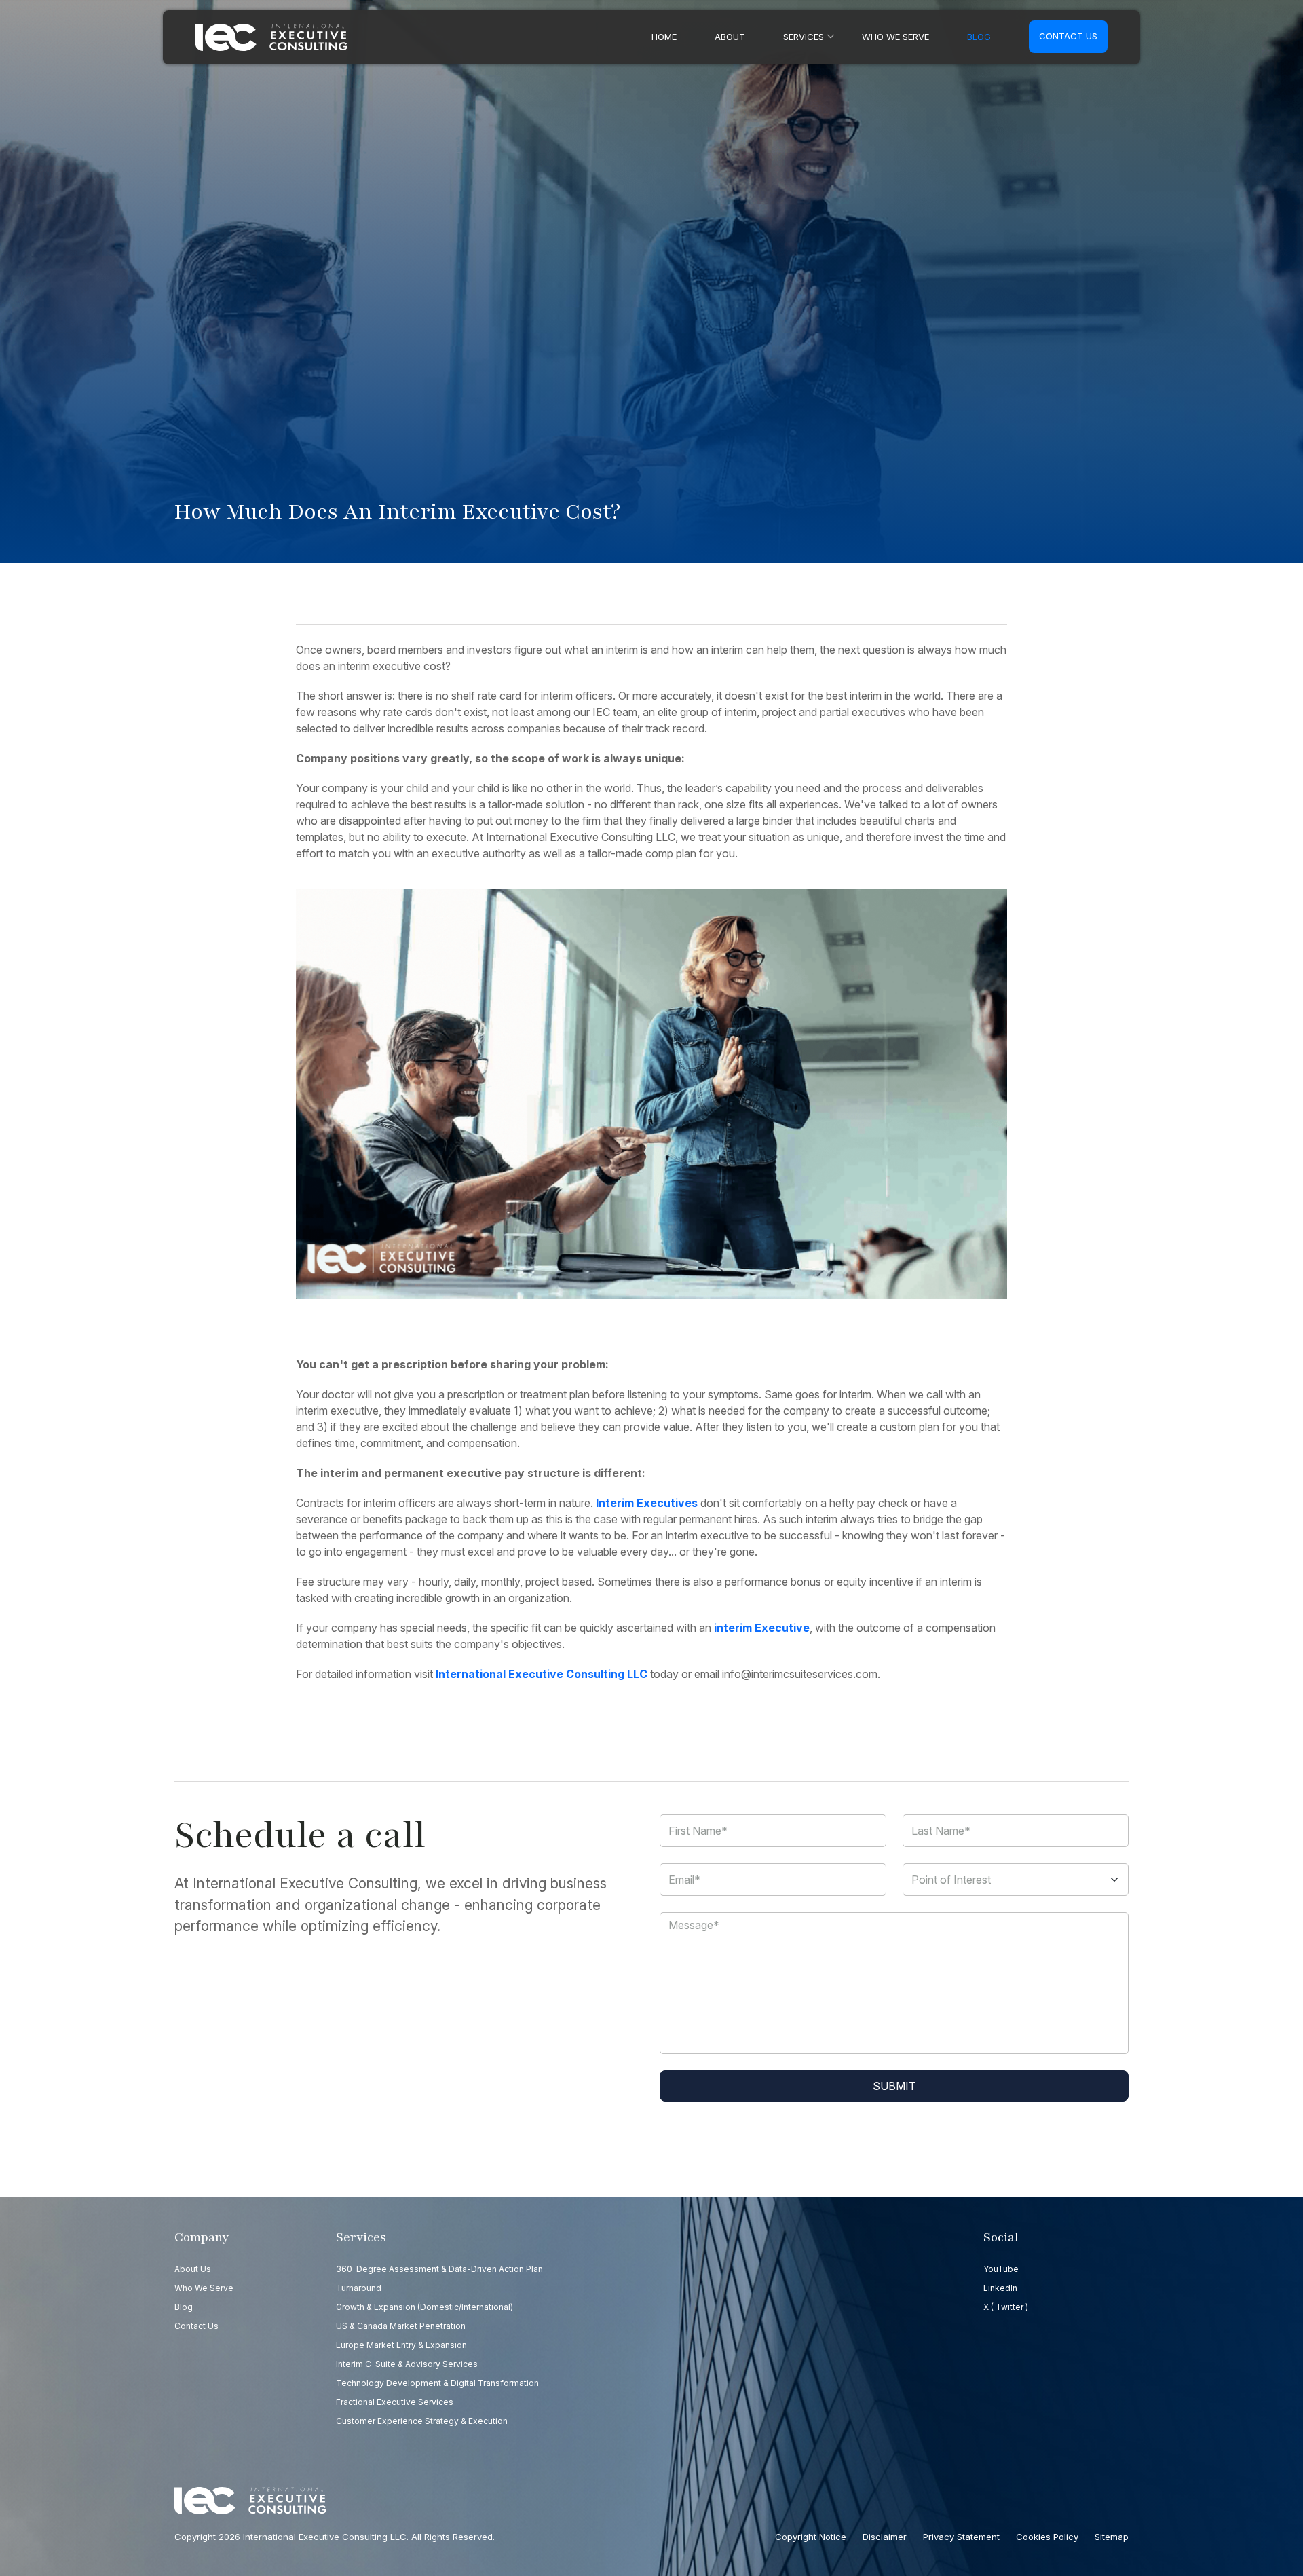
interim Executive (762, 1628)
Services (804, 37)
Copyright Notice (811, 2537)
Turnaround (359, 2288)
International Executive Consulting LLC (542, 1674)
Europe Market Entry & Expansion (401, 2345)
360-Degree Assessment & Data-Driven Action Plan (439, 2269)
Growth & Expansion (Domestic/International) (424, 2307)
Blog (979, 37)
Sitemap (1112, 2537)
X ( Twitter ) (1006, 2307)
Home (664, 37)
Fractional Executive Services (395, 2402)
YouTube (1001, 2269)
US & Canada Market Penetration (401, 2326)
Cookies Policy (1047, 2537)
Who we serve (895, 37)
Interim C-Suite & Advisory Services (407, 2364)
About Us (193, 2269)
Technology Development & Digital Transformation (437, 2383)
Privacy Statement (961, 2537)
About (730, 37)
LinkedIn (1000, 2288)
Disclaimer (885, 2537)
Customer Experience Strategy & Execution (422, 2421)
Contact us (1068, 36)
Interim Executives (647, 1503)
